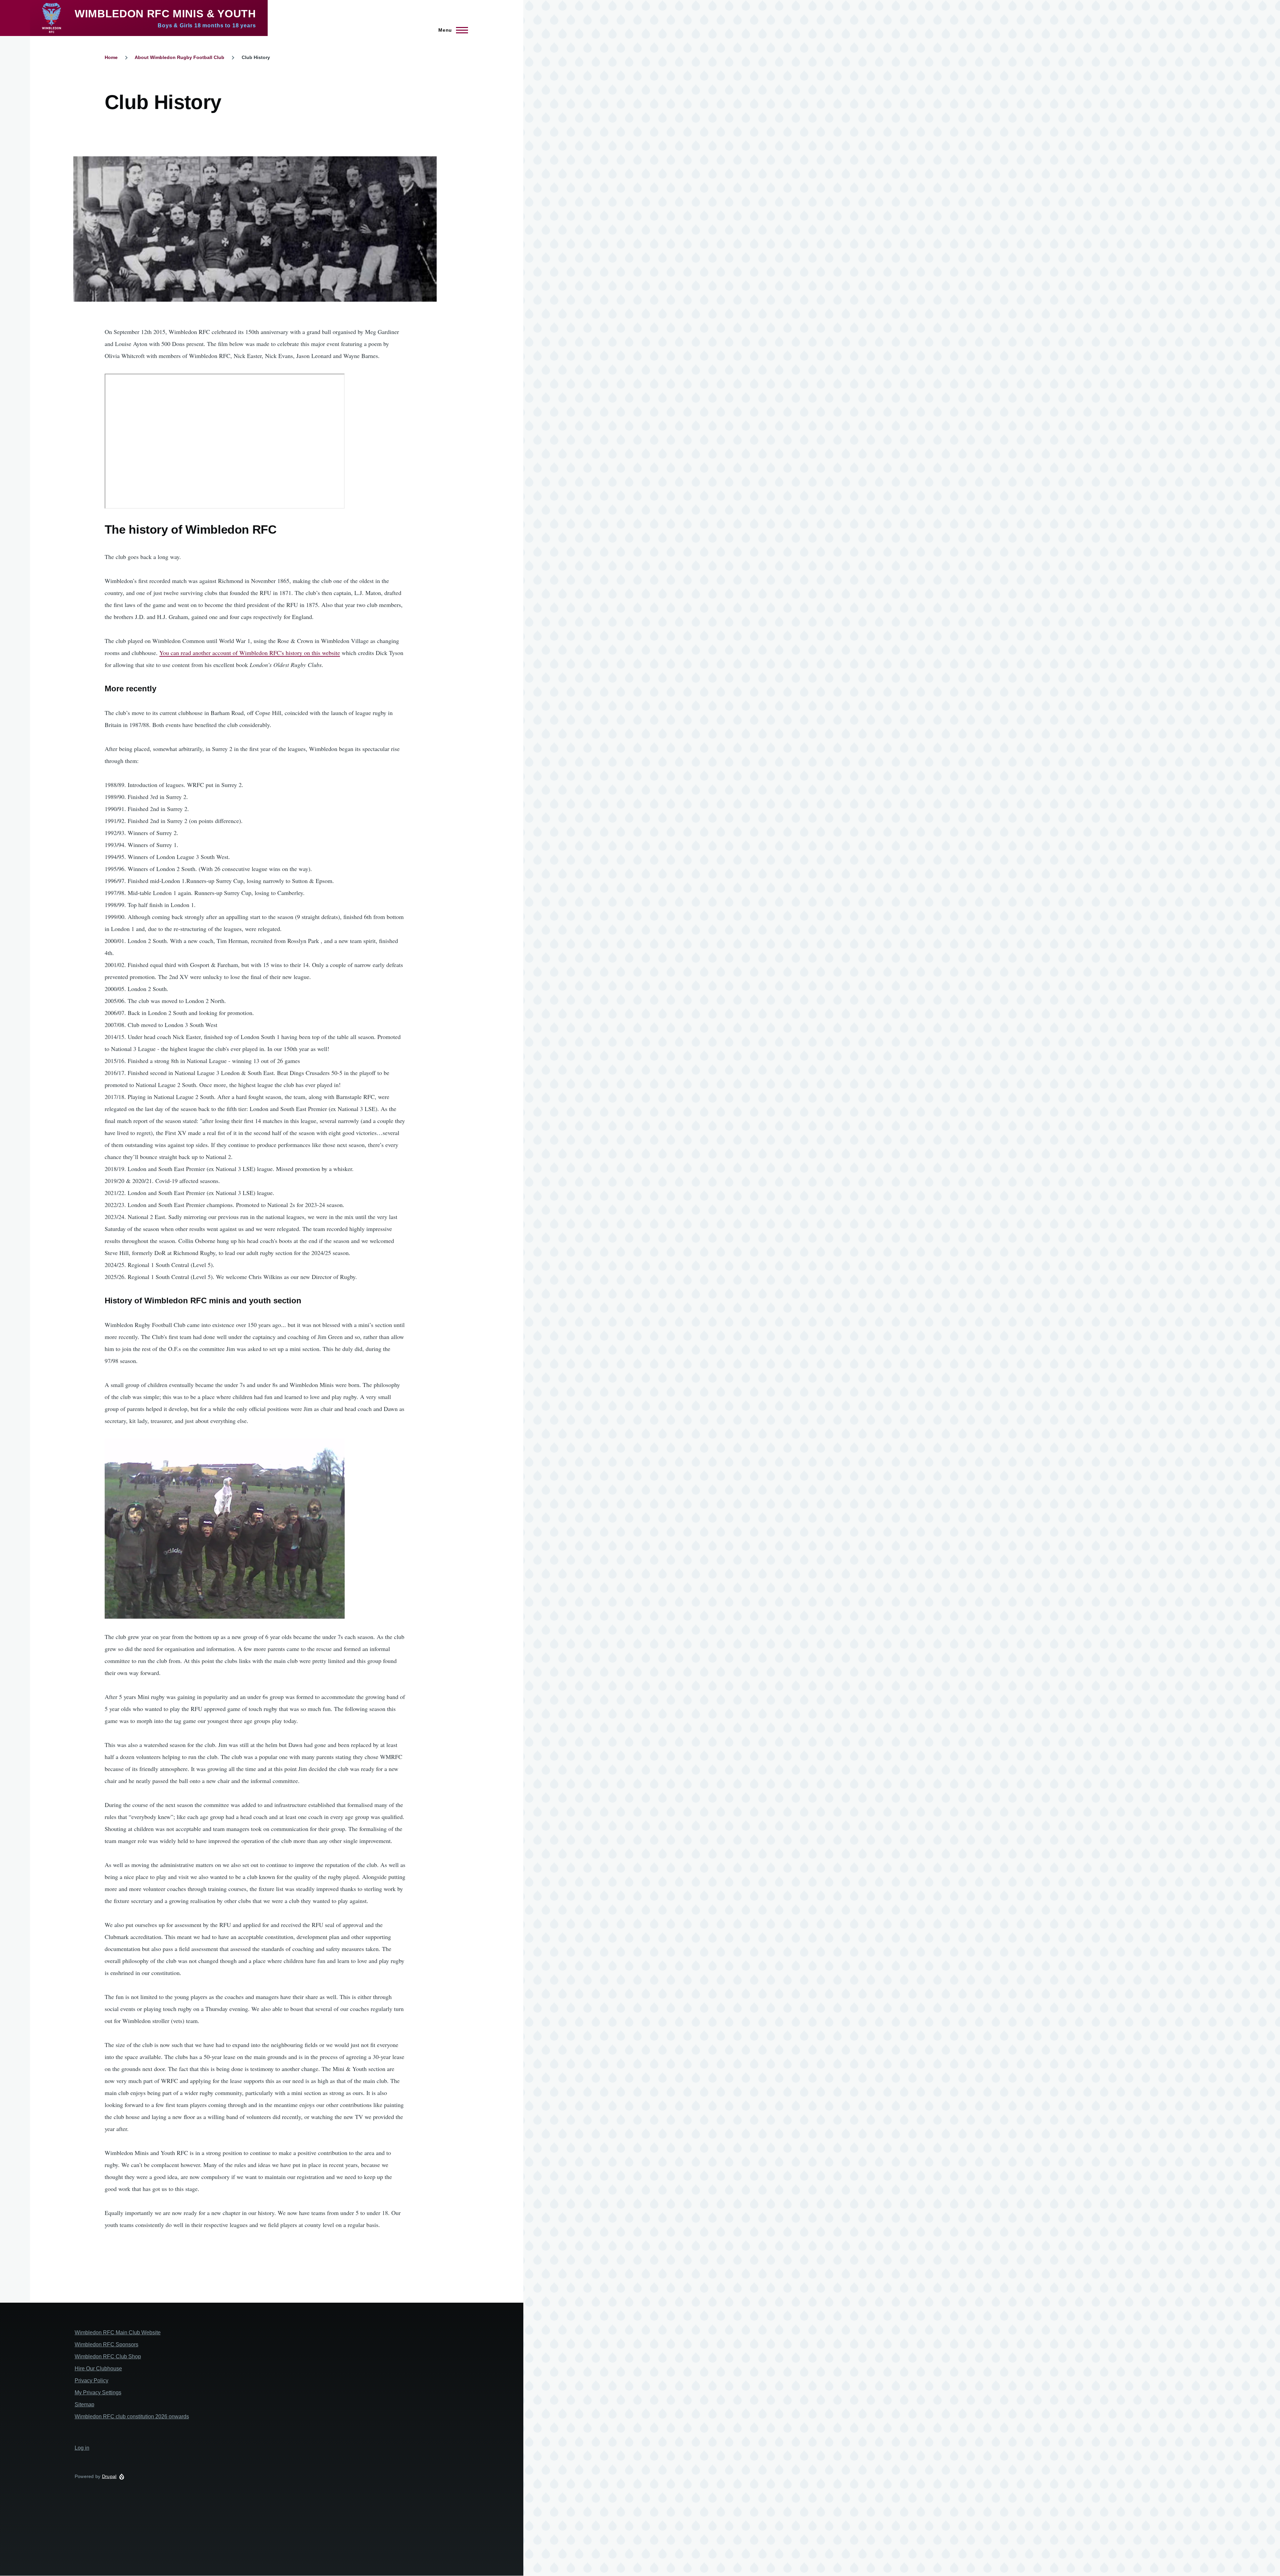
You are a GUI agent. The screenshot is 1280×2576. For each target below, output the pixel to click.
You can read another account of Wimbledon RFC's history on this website (250, 653)
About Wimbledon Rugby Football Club (179, 57)
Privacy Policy (91, 2380)
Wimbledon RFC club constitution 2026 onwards (132, 2416)
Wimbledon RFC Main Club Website (118, 2332)
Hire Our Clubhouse (98, 2368)
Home (111, 57)
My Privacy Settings (98, 2392)
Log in (82, 2448)
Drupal (109, 2476)
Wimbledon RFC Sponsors (106, 2344)
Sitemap (84, 2404)
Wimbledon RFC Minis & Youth (165, 14)
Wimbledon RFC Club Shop (108, 2356)
